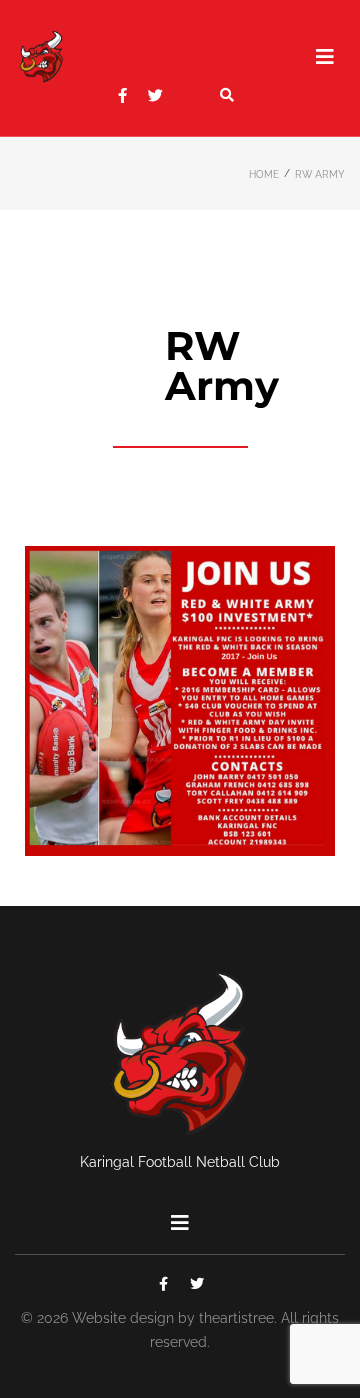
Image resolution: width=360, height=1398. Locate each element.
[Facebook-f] (122, 95)
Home (264, 174)
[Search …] (227, 95)
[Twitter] (155, 95)
